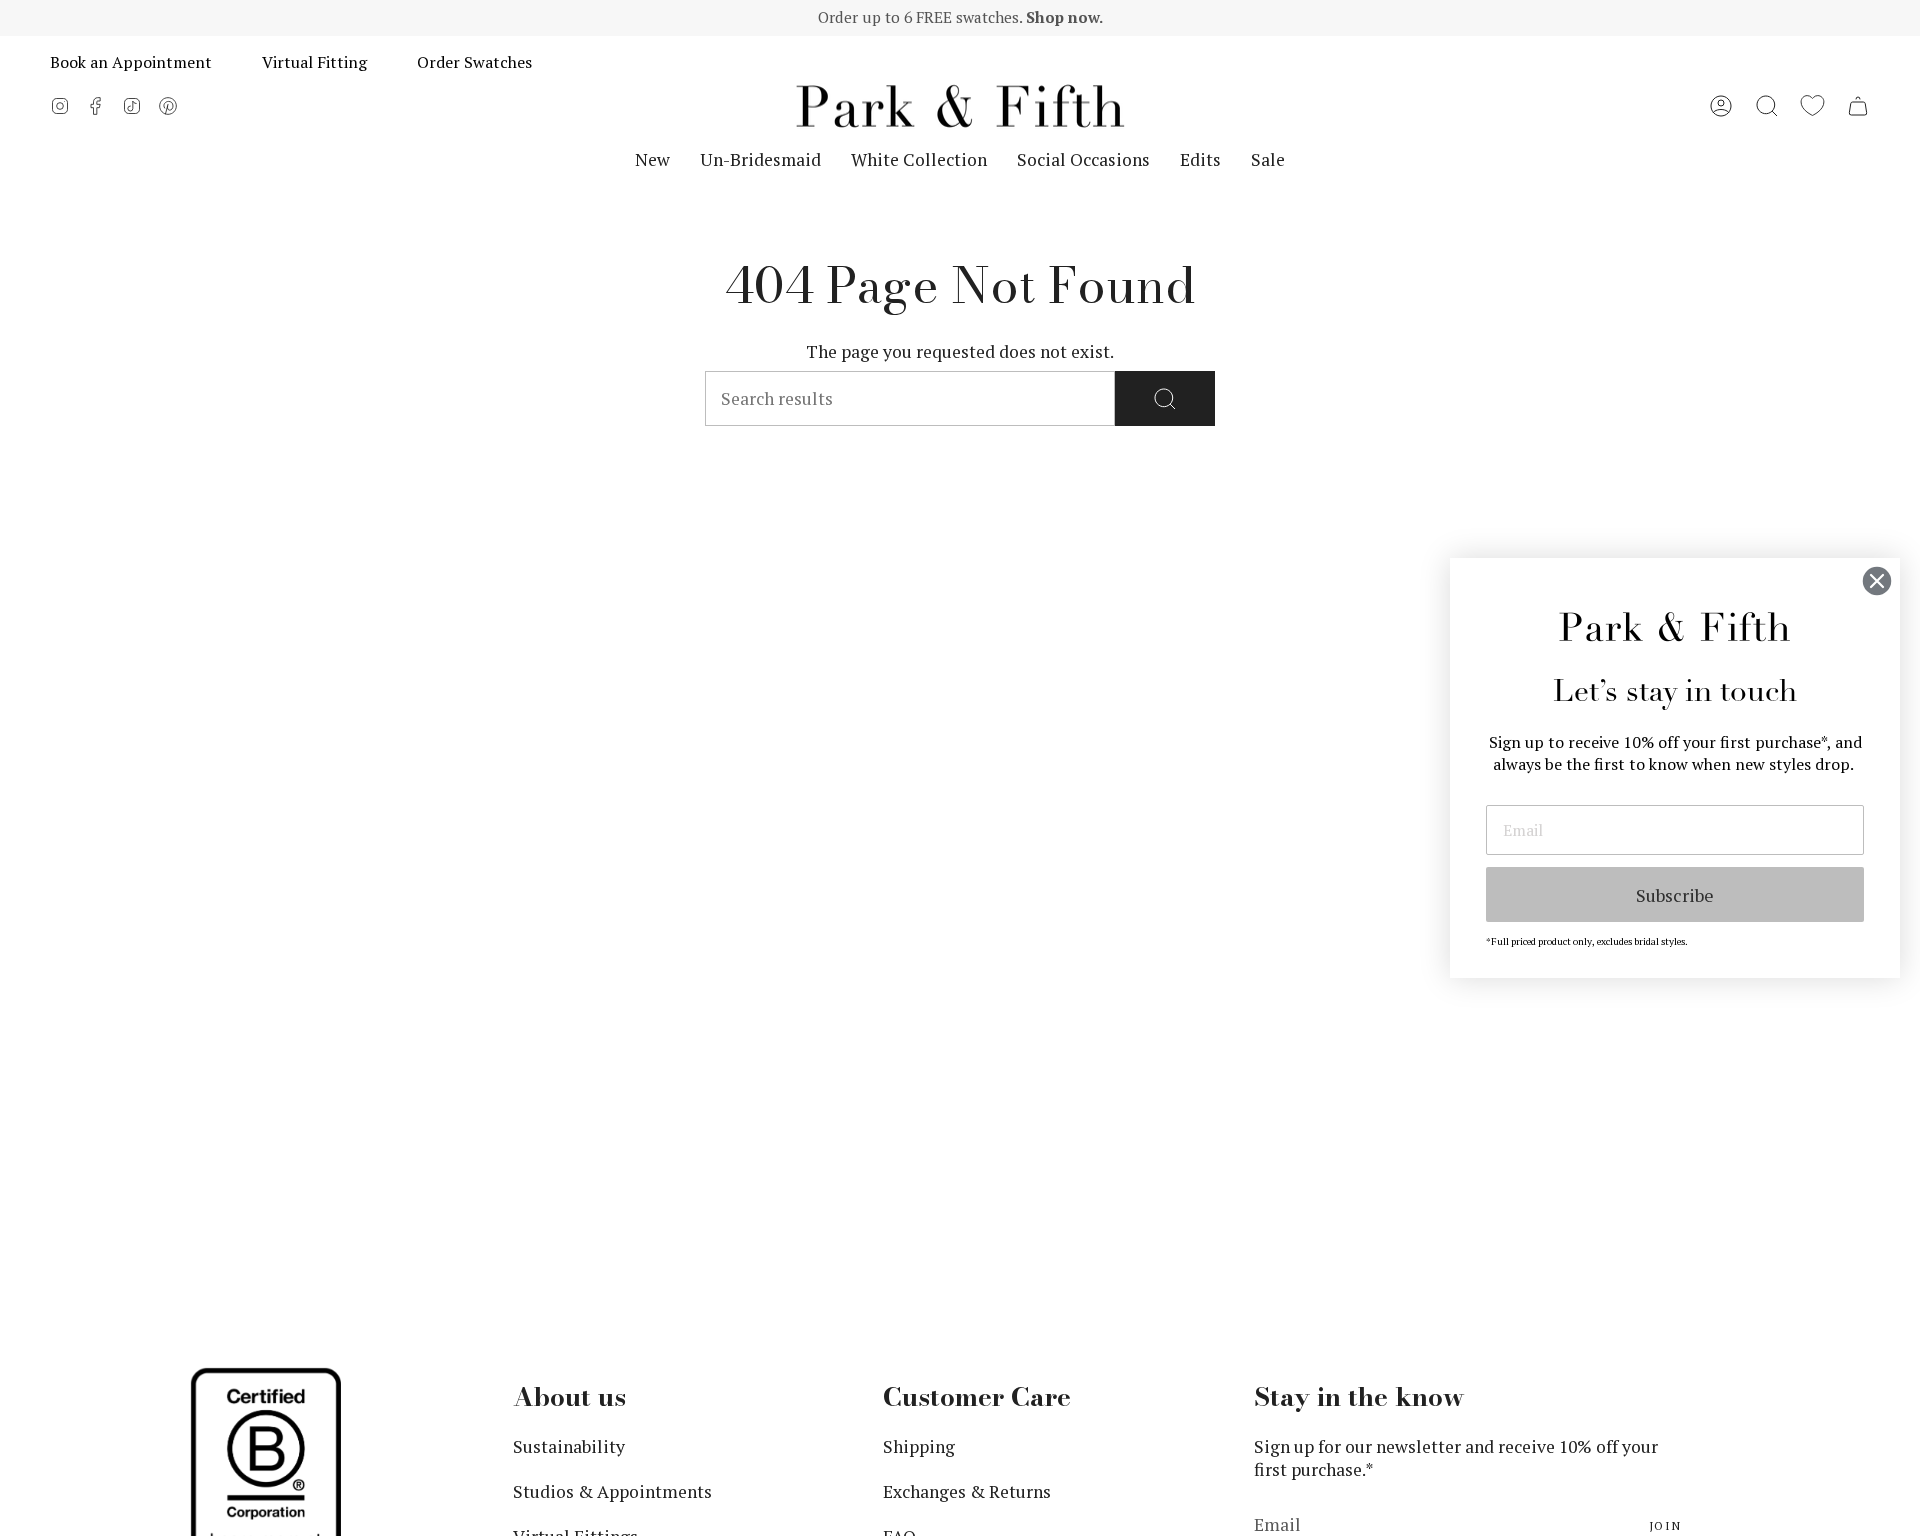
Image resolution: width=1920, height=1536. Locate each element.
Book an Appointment (131, 62)
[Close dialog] (1877, 581)
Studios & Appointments (612, 1491)
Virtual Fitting (314, 62)
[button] (1767, 106)
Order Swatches (474, 62)
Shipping (919, 1446)
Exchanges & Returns (967, 1491)
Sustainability (569, 1446)
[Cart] (1858, 106)
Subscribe (1675, 895)
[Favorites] (1812, 106)
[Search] (1165, 398)
